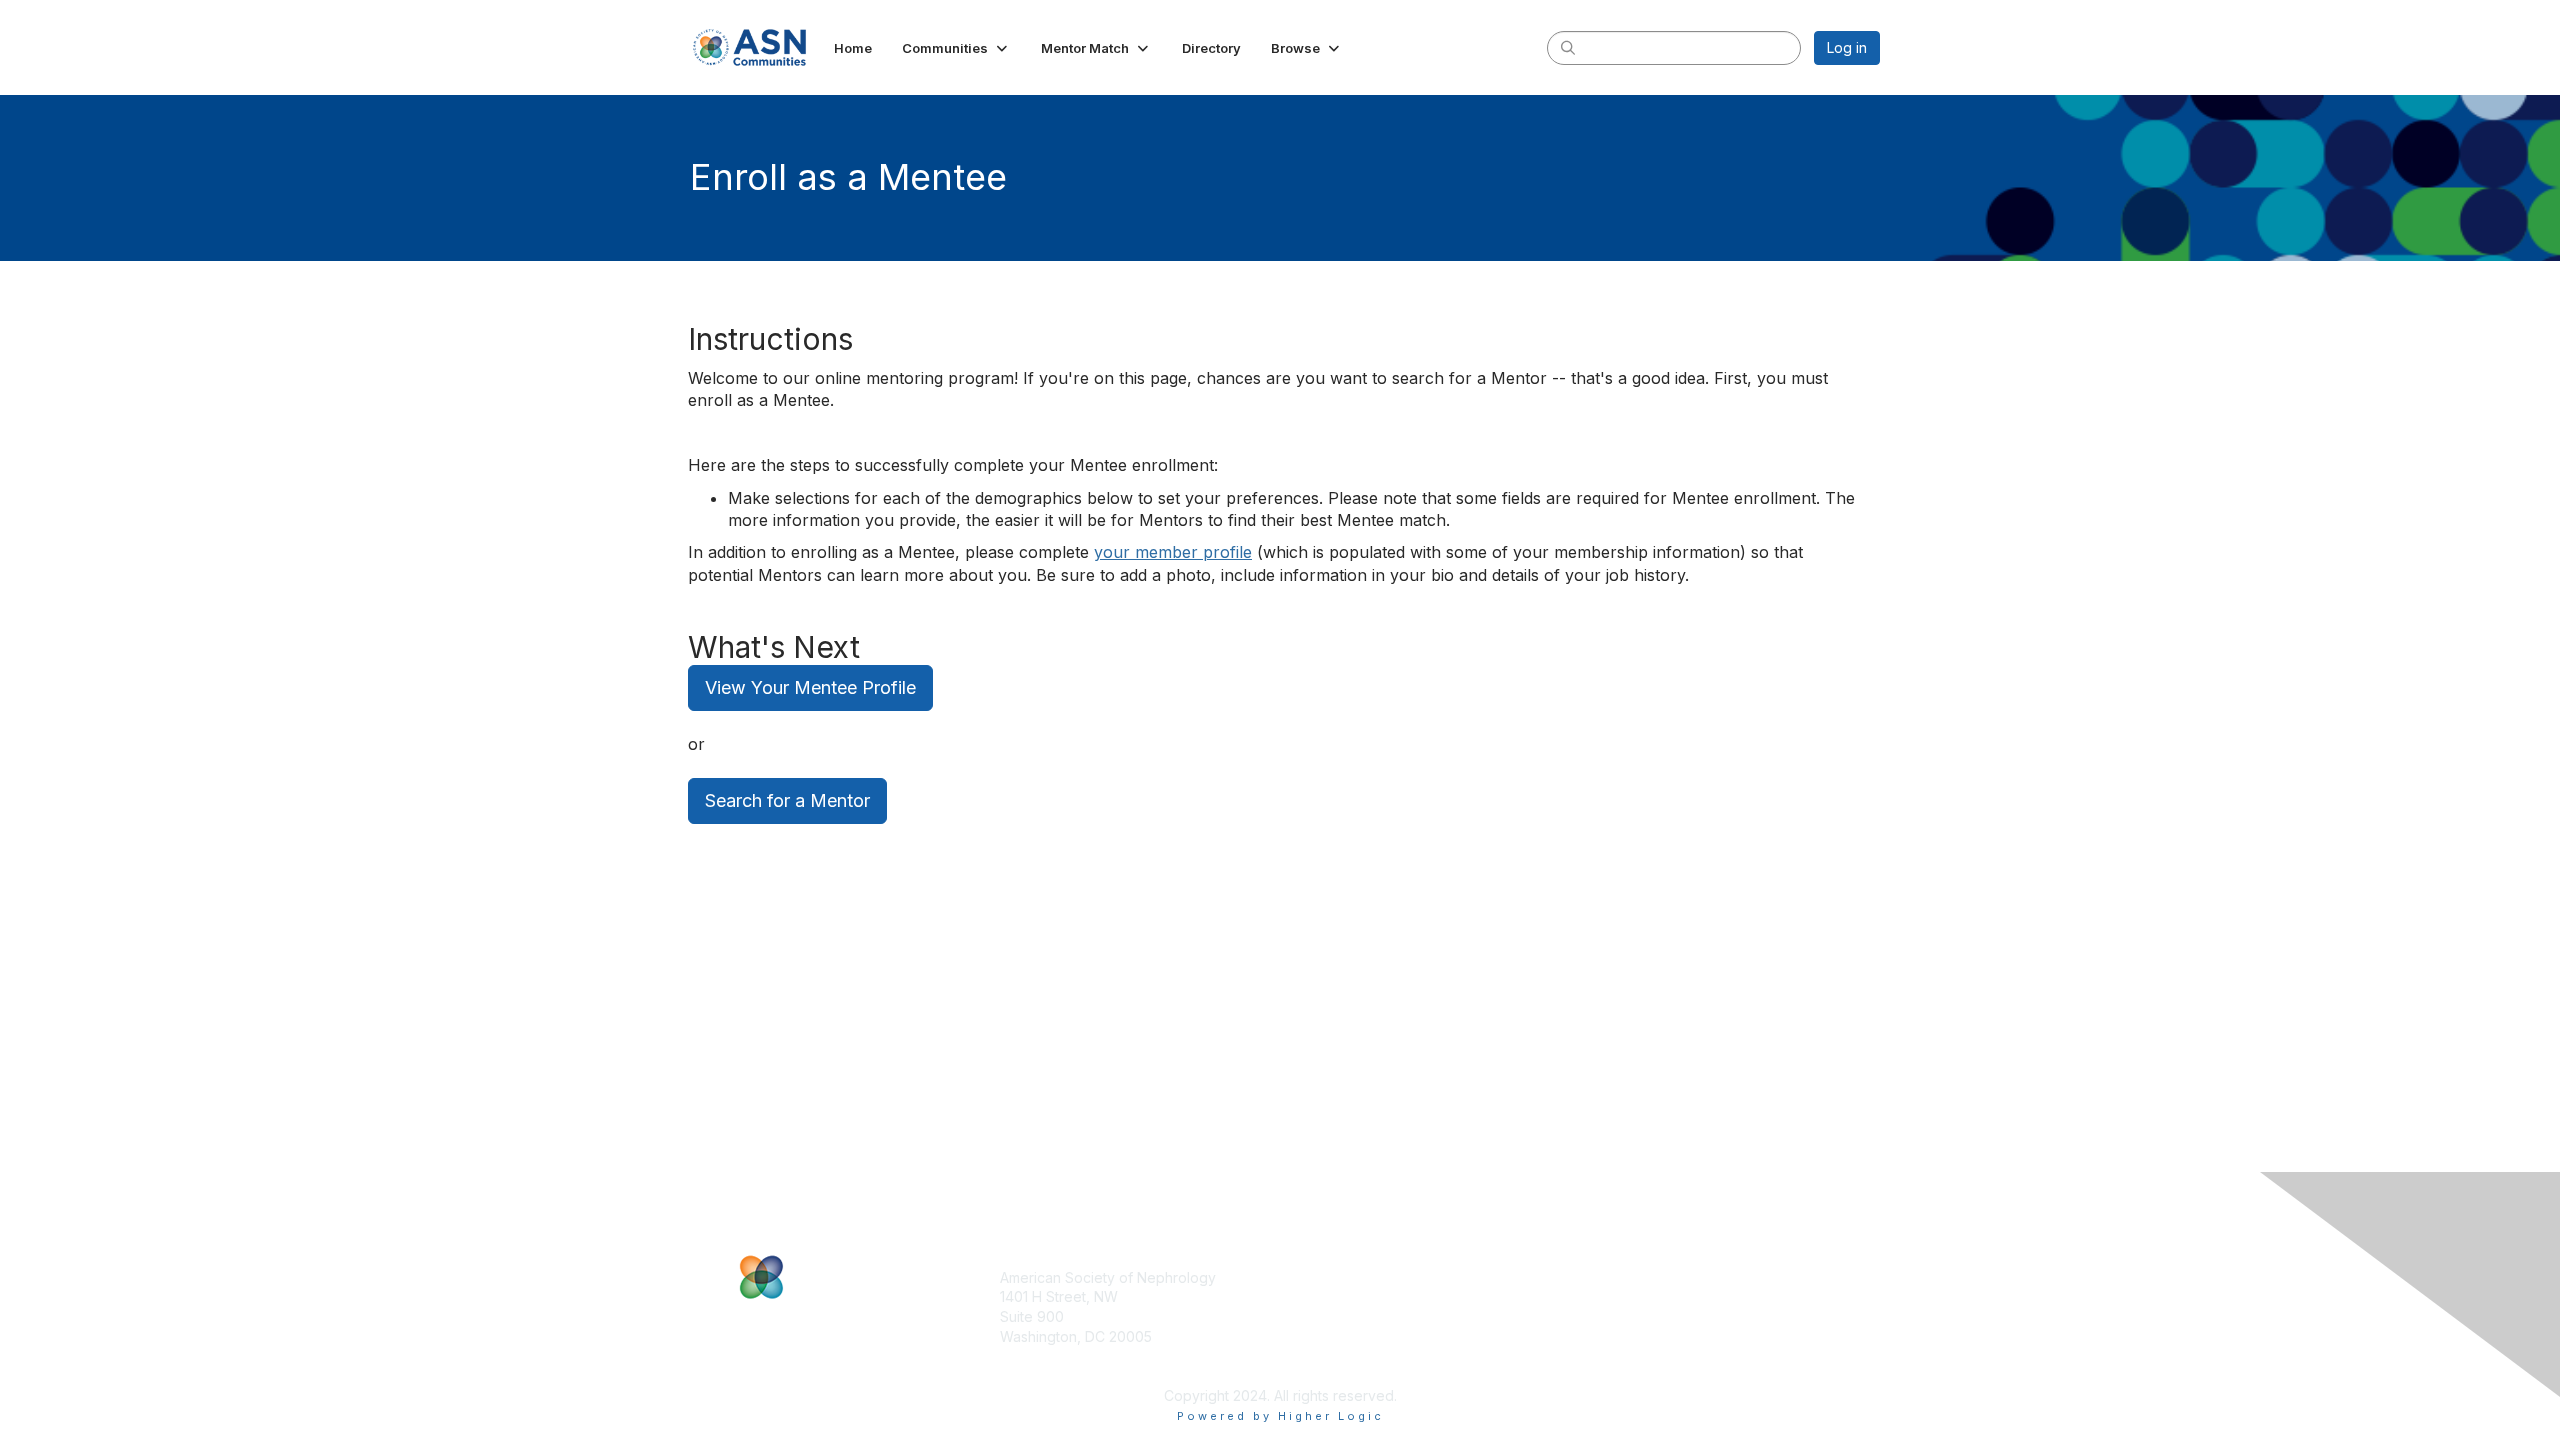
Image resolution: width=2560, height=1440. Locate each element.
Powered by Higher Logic (1280, 1416)
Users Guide (1617, 1296)
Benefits (1315, 1296)
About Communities (1640, 1277)
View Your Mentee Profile (810, 687)
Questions (1610, 1336)
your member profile (1173, 552)
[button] (956, 48)
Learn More (1326, 1316)
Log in (1847, 47)
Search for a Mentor (787, 800)
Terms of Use (1621, 1316)
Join (1302, 1277)
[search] (1568, 47)
